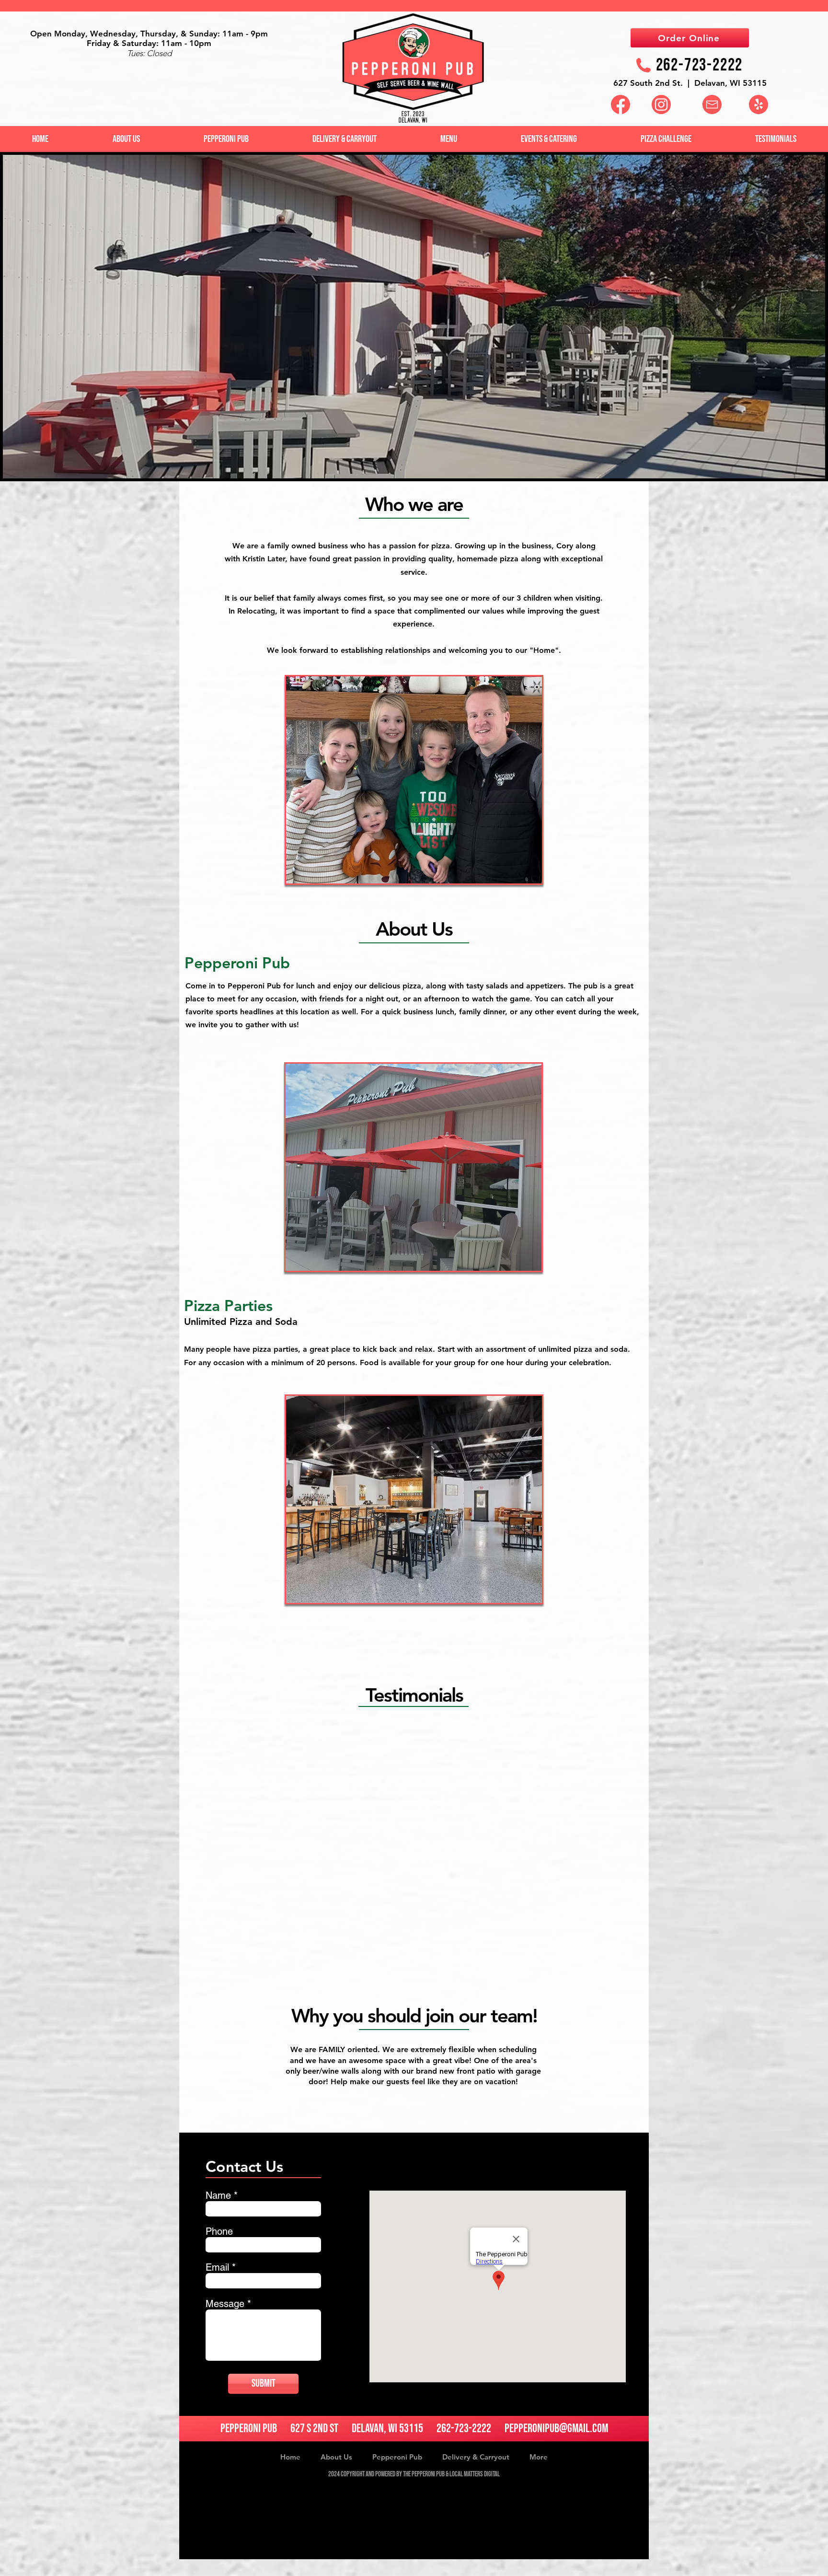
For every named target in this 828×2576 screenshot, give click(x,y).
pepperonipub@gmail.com (556, 2429)
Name (218, 2195)
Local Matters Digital (475, 2474)
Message (225, 2304)
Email (217, 2267)
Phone (219, 2231)
